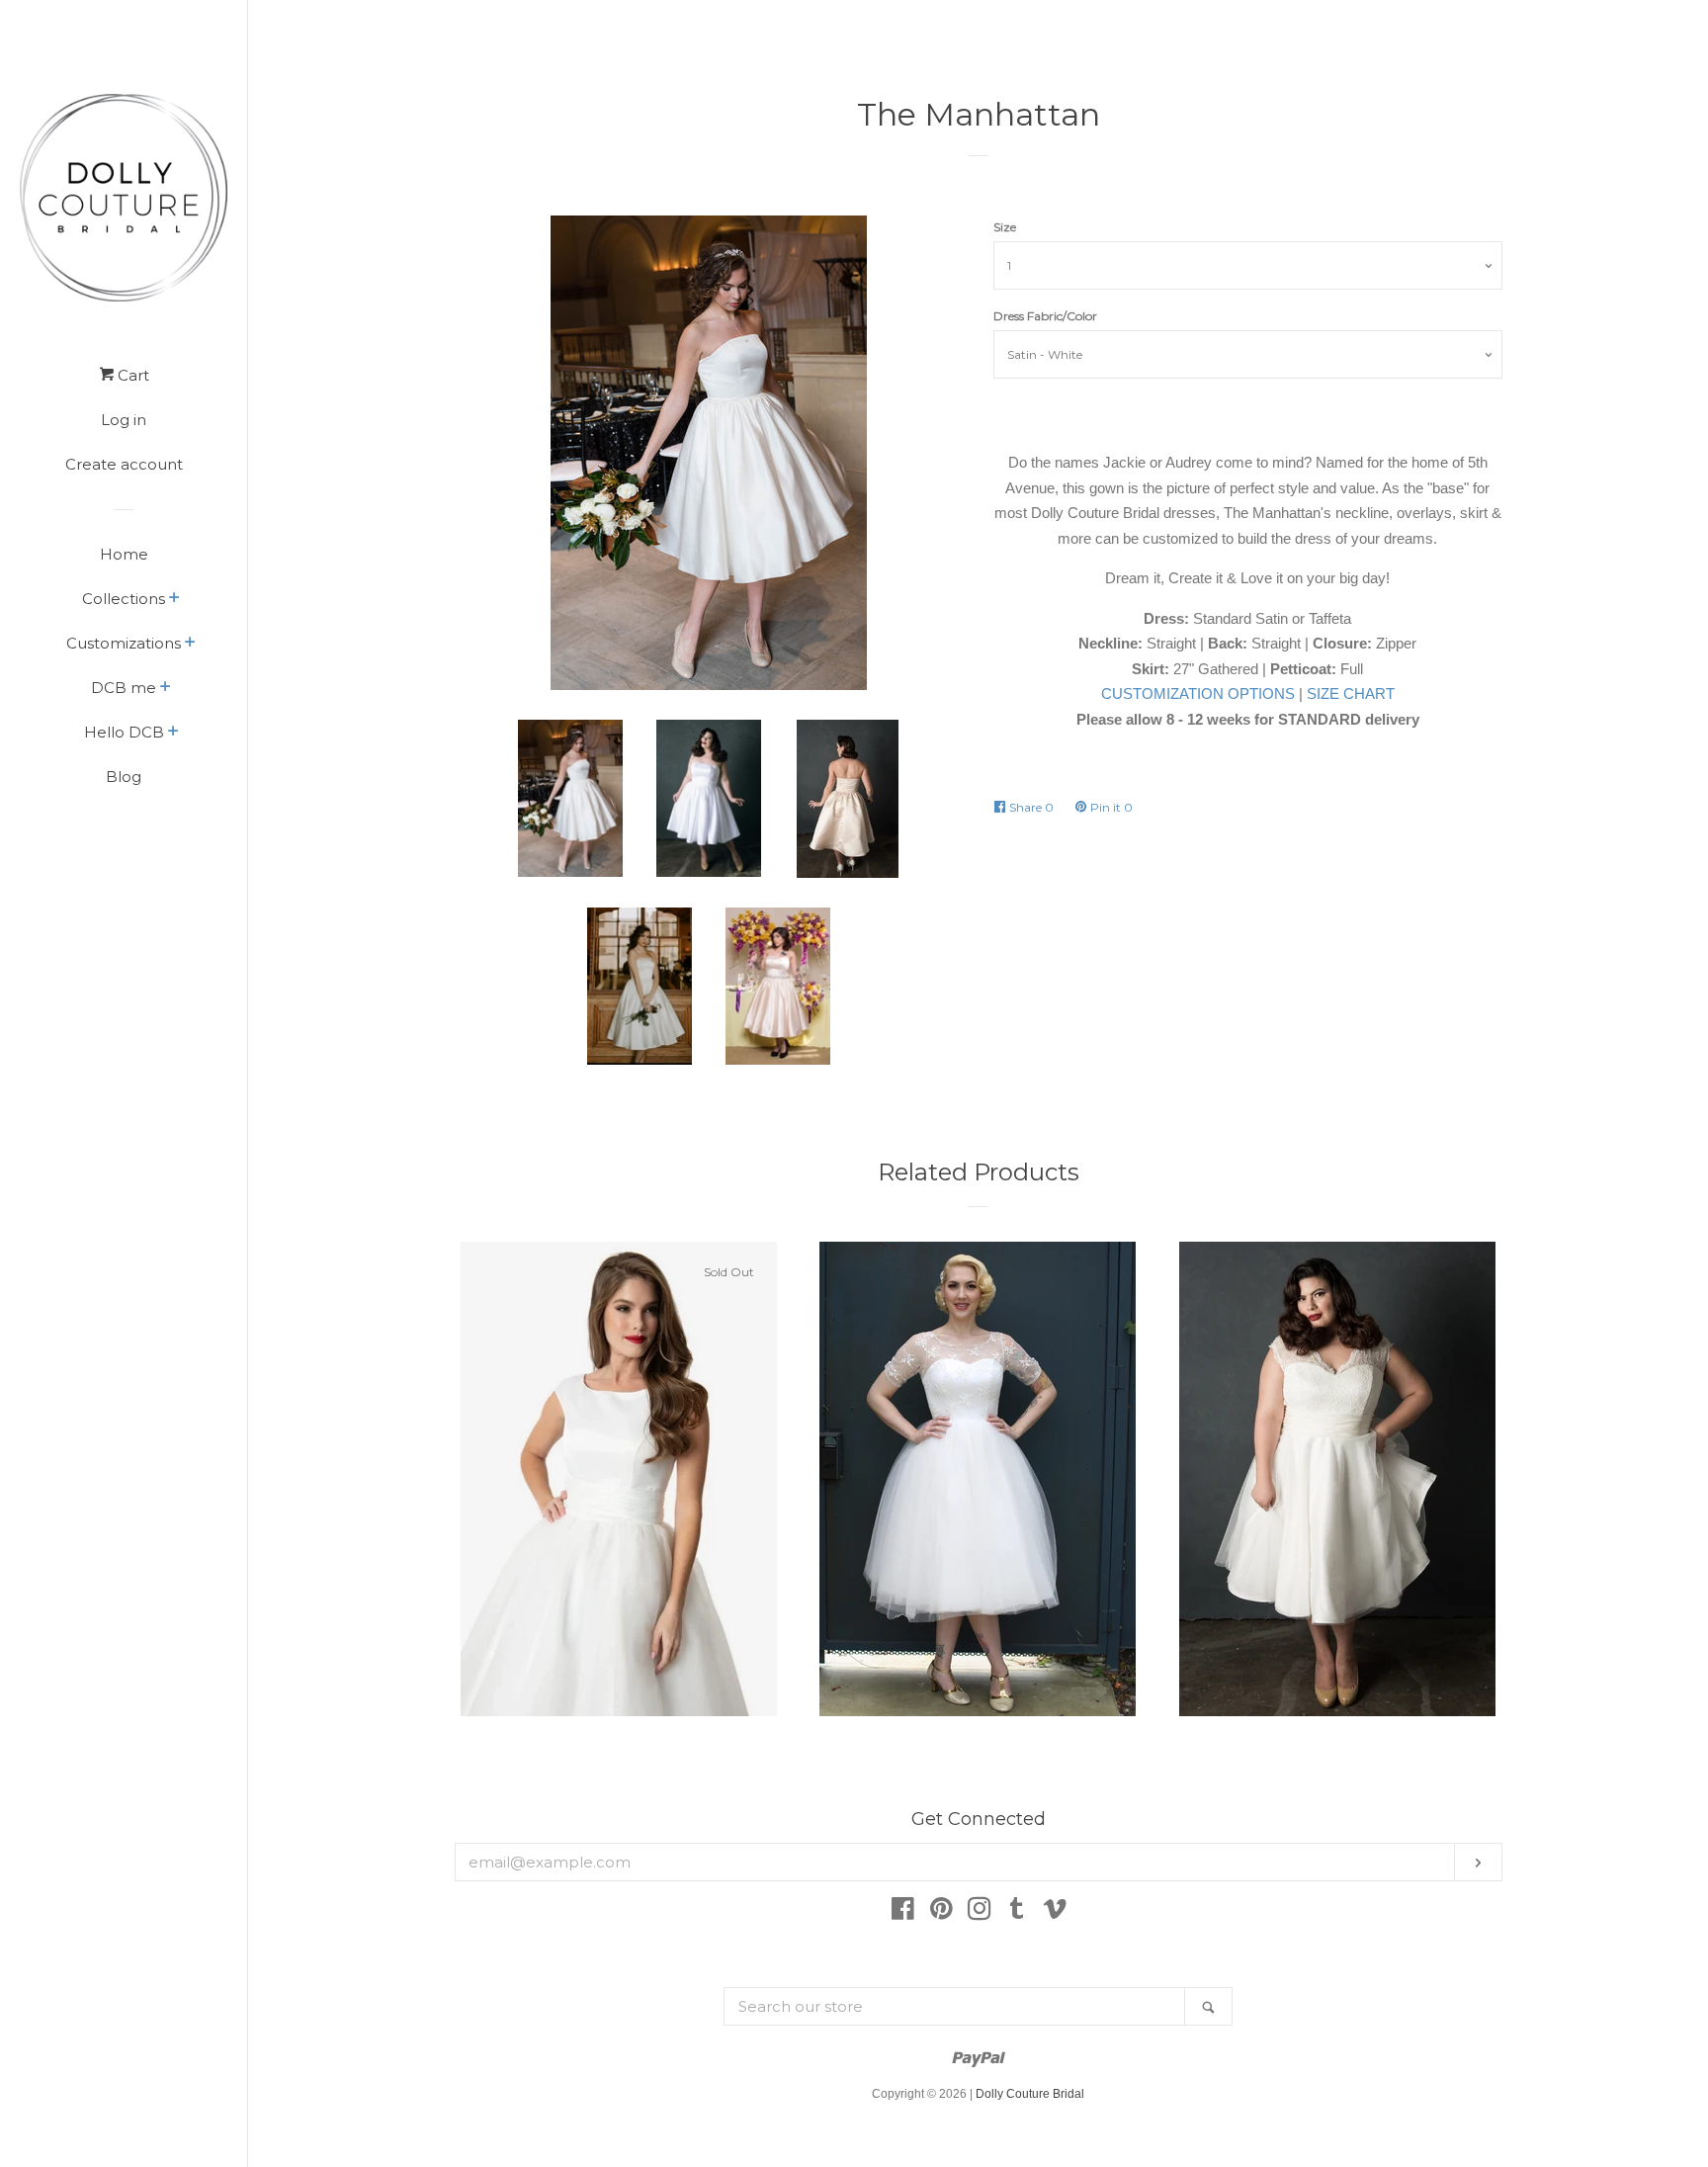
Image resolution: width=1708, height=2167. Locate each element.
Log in (124, 420)
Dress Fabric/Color (1045, 316)
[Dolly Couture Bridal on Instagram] (980, 1912)
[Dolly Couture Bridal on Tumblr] (1017, 1912)
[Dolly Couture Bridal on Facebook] (903, 1912)
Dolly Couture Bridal (1030, 2094)
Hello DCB (124, 732)
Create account (124, 464)
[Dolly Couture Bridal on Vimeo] (1055, 1912)
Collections (124, 599)
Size (1005, 227)
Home (124, 554)
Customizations (124, 643)
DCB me (124, 688)
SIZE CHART (1351, 693)
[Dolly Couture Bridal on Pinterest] (941, 1912)
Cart (131, 375)
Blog (124, 777)
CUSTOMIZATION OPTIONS (1198, 693)
